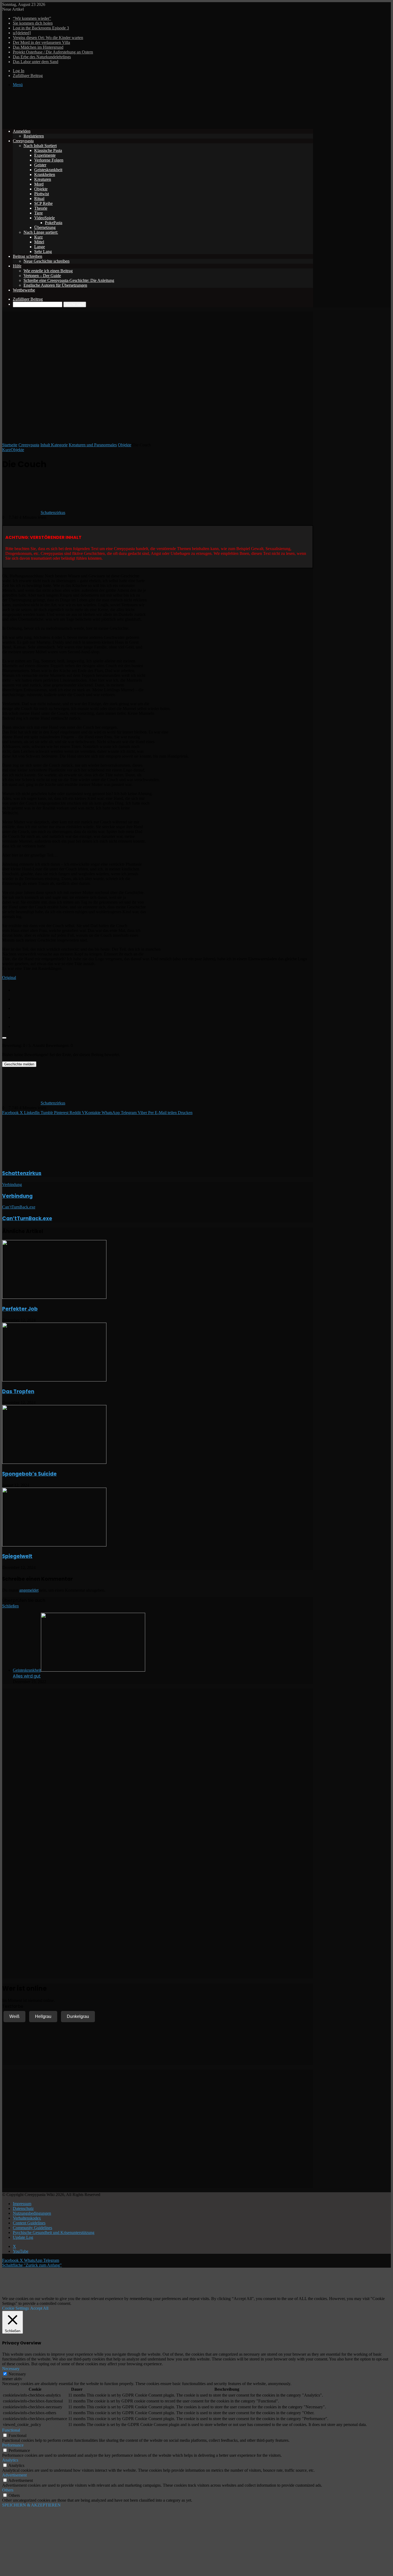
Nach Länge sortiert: (41, 232)
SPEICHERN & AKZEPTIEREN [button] (31, 2505)
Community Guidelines (32, 2228)
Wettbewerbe (24, 290)
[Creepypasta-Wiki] (82, 122)
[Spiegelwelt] (54, 1545)
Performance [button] (13, 2445)
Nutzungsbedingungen (32, 2213)
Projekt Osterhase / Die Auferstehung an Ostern (53, 52)
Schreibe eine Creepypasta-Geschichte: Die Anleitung (69, 280)
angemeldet (29, 1590)
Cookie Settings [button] (16, 2308)
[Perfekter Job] (54, 1297)
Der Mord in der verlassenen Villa (41, 42)
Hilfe (17, 266)
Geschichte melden (19, 1064)
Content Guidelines (29, 2223)
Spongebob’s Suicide (29, 1474)
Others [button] (8, 2490)
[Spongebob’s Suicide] (54, 1462)
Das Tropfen (18, 1391)
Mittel (39, 242)
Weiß (14, 2016)
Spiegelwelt (17, 1556)
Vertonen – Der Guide (42, 276)
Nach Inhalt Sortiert (40, 146)
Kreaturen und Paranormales (93, 445)
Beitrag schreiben (28, 256)
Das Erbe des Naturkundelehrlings (42, 57)
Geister (40, 165)
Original (9, 978)
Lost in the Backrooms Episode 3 (41, 28)
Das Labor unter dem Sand (36, 62)
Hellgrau (43, 2016)
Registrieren (34, 136)
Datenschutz (23, 2208)
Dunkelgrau (78, 2016)
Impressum (22, 2204)
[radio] (163, 989)
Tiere (38, 213)
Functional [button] (11, 2430)
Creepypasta (23, 141)
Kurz (38, 237)
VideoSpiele (45, 218)
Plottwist (42, 194)
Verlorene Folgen (49, 160)
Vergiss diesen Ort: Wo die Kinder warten (48, 38)
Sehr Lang (43, 252)
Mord (39, 184)
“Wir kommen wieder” (32, 18)
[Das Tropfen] (54, 1380)
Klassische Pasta (48, 150)
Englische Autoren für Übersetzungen (55, 285)
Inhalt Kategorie (54, 445)
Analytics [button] (10, 2460)
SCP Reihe (43, 203)
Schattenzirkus (53, 512)
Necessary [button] (11, 2369)
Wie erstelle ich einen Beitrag (48, 271)
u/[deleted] (22, 33)
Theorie (41, 208)
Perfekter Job (20, 1309)
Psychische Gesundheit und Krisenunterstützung (54, 2233)
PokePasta (54, 223)
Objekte (41, 189)
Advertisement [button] (14, 2475)
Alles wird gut (27, 1676)
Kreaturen (43, 179)
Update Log (23, 2237)
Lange (40, 247)
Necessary (17, 2374)
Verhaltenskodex (27, 2218)
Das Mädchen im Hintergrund (38, 47)
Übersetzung (45, 227)
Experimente (45, 155)
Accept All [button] (39, 2308)
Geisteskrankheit (48, 170)
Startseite (10, 445)
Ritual (39, 199)
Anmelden (22, 131)
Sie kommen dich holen (33, 23)
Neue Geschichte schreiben (47, 261)
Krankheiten (45, 174)
